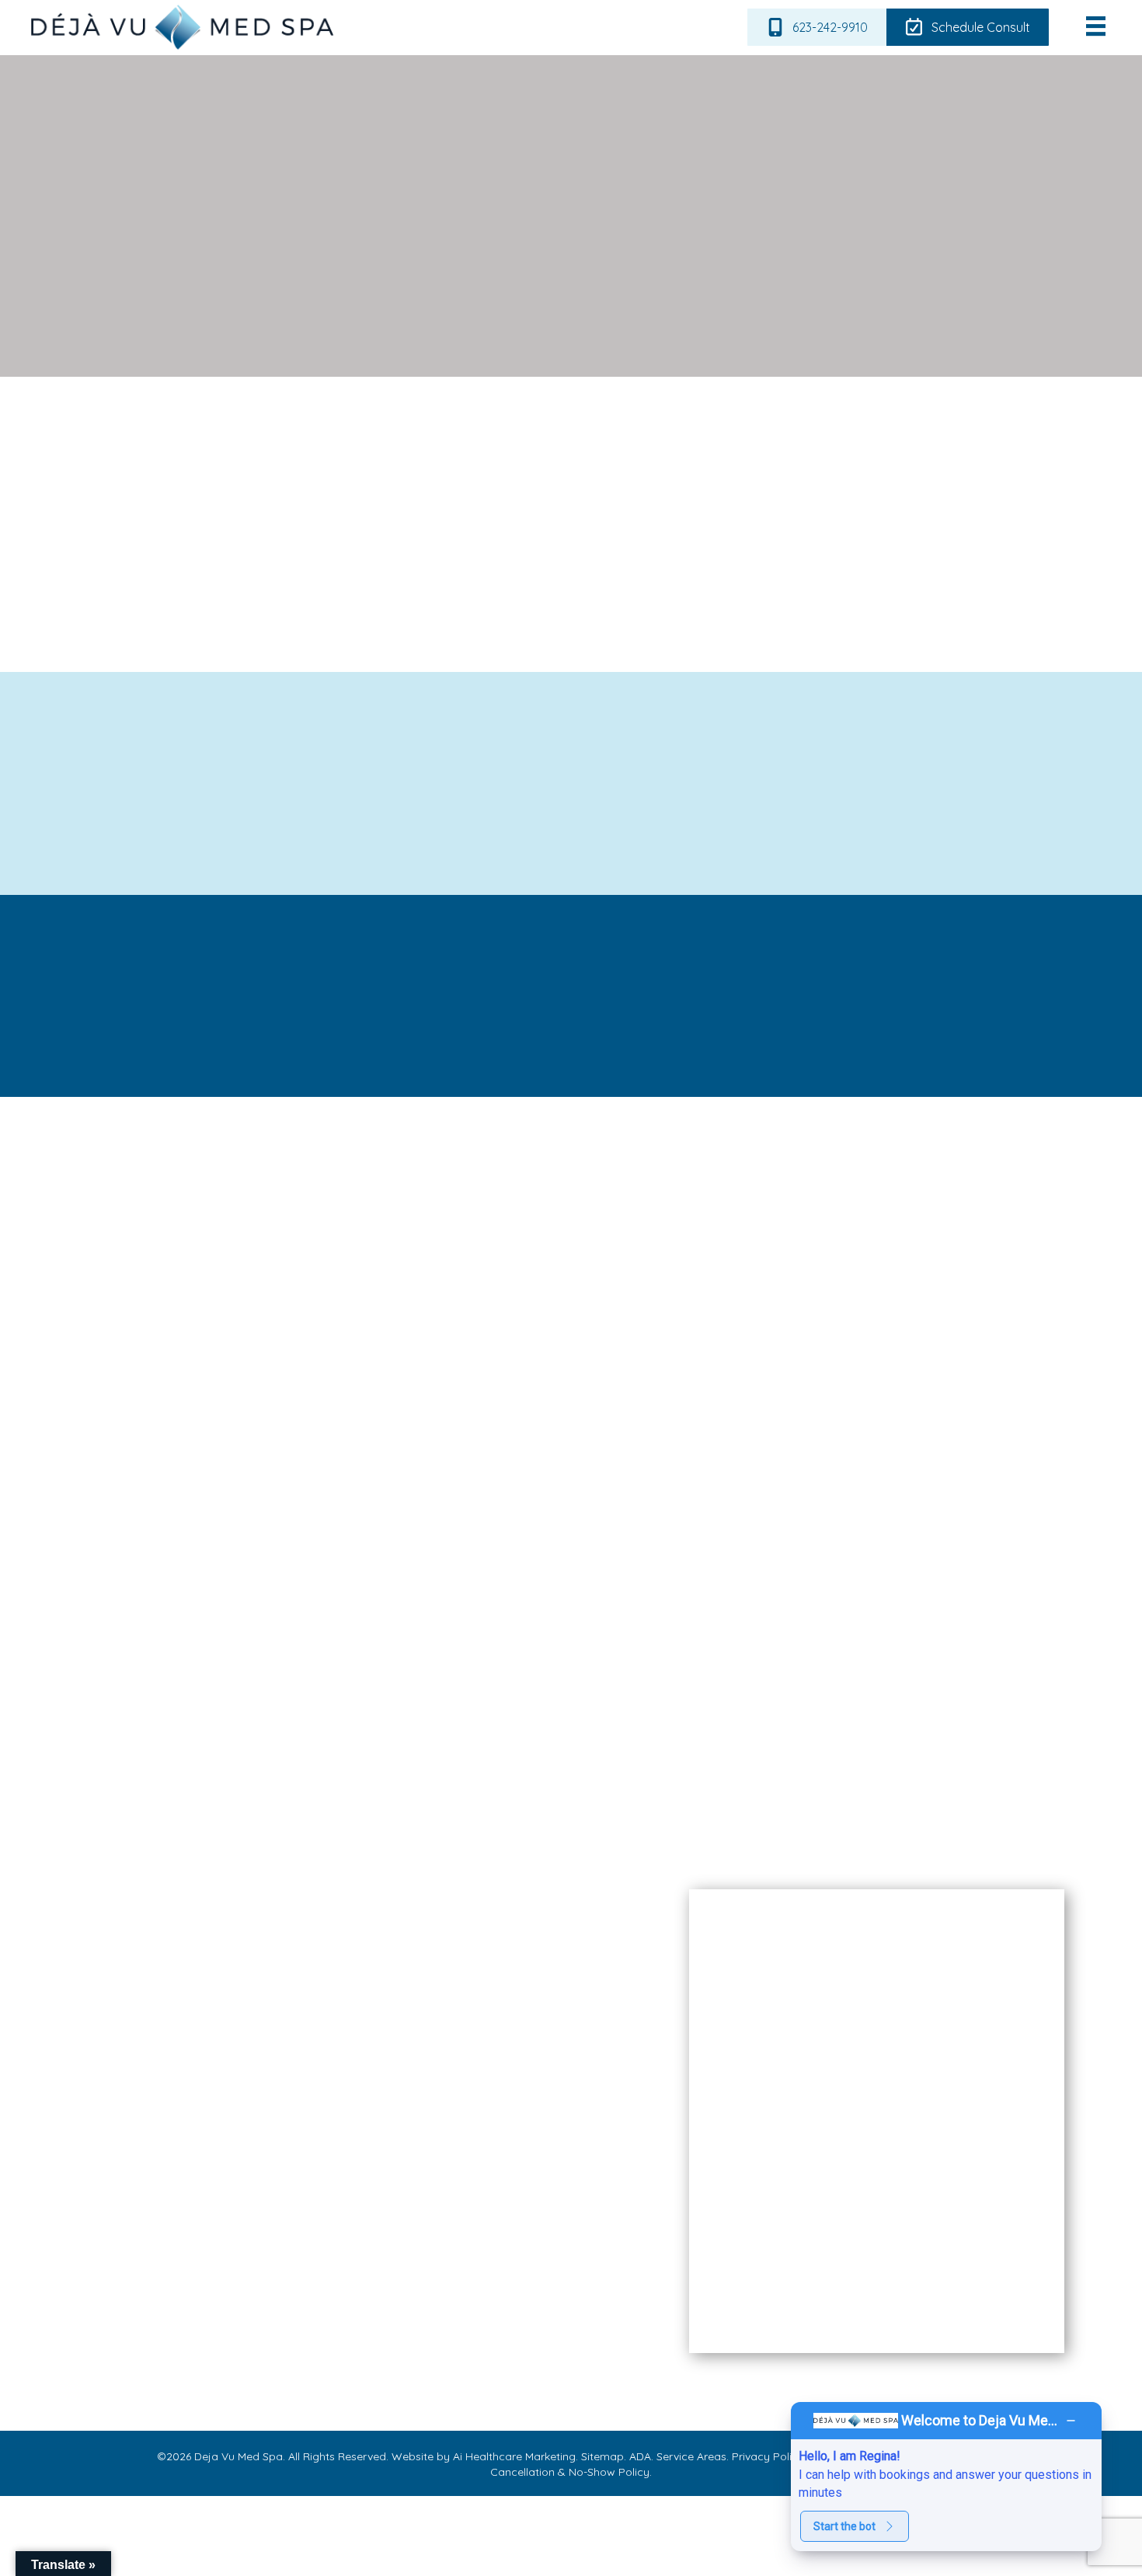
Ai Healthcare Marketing (514, 2456)
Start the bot (844, 2526)
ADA (639, 2456)
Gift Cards (124, 2303)
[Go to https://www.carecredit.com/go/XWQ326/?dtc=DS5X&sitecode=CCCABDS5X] (537, 2183)
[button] (920, 996)
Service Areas (690, 2456)
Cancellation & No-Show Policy (570, 2472)
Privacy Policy (766, 2456)
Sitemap (601, 2456)
